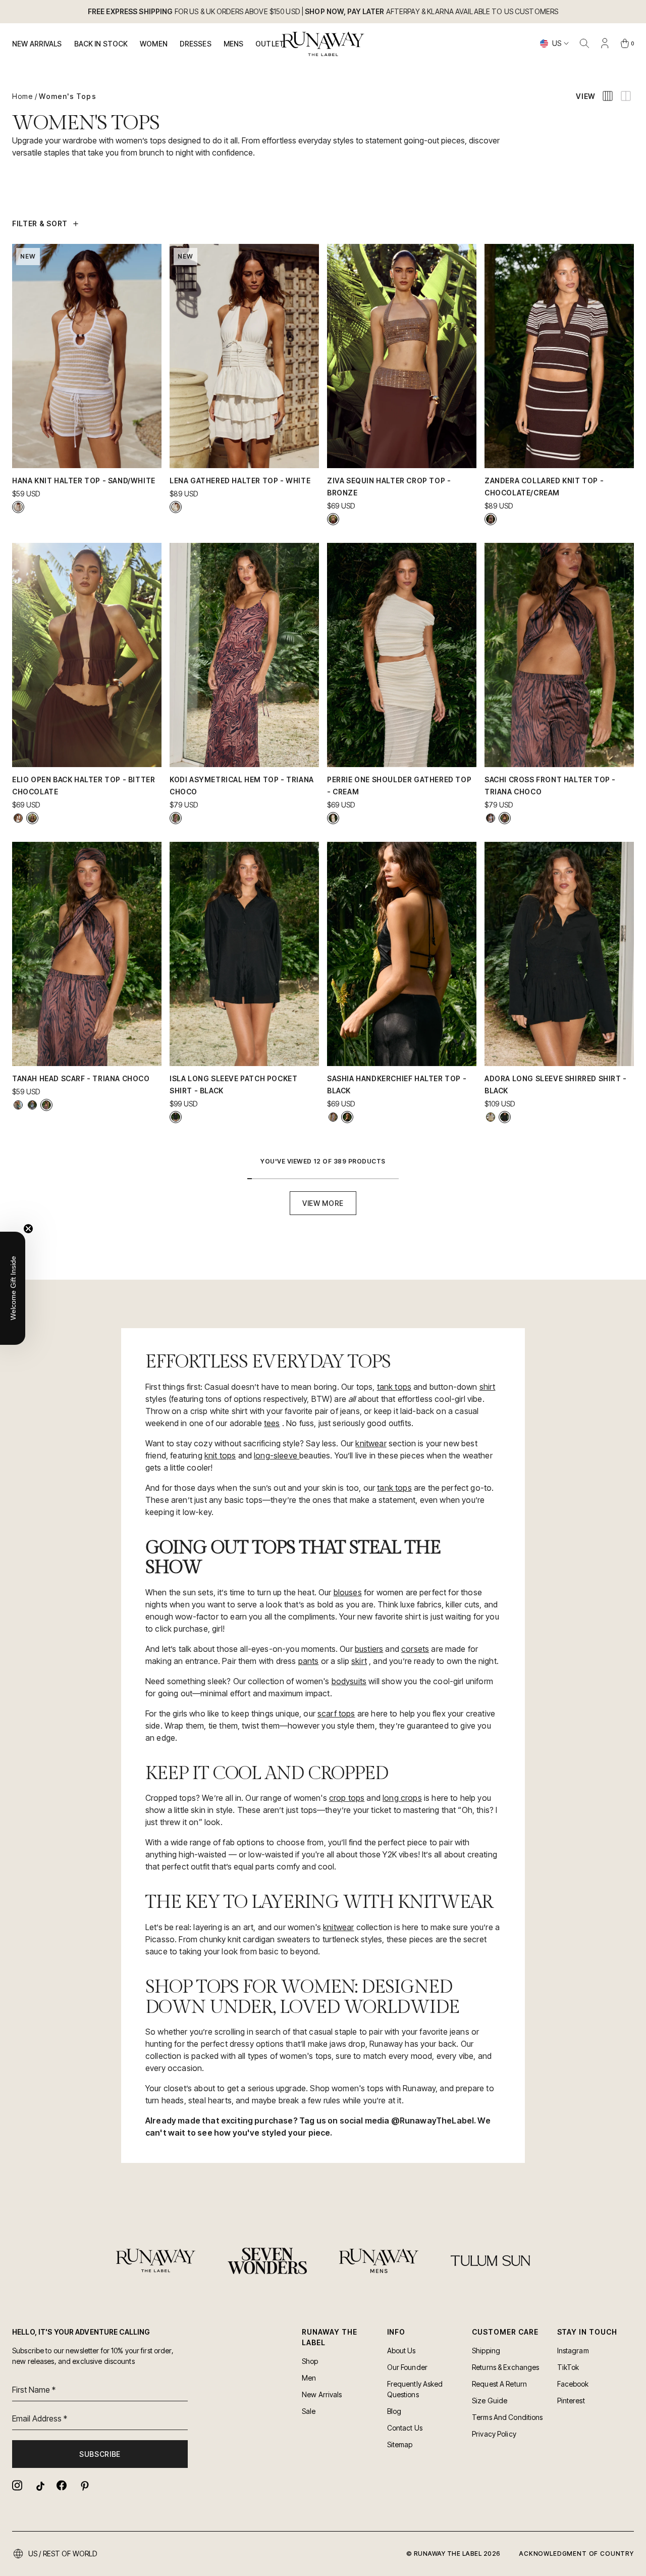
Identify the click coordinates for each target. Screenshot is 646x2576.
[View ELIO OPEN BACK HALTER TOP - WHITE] (18, 818)
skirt (359, 1661)
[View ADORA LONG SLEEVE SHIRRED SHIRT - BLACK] (505, 1117)
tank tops (394, 1387)
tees (272, 1423)
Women (154, 44)
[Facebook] (62, 2485)
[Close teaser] (28, 1229)
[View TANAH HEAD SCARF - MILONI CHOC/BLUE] (32, 1105)
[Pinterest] (84, 2485)
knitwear (371, 1443)
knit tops (220, 1455)
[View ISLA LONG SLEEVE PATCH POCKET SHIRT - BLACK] (176, 1117)
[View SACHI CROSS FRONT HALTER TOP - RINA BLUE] (491, 818)
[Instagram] (17, 2485)
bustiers (369, 1649)
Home (22, 96)
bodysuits (349, 1681)
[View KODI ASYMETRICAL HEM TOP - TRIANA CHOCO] (176, 818)
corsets (415, 1649)
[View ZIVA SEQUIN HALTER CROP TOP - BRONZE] (333, 519)
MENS (234, 44)
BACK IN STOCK (101, 44)
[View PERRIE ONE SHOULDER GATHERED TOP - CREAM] (333, 818)
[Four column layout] (608, 96)
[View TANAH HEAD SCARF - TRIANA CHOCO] (46, 1105)
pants (309, 1661)
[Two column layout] (626, 96)
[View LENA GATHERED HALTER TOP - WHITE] (176, 507)
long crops (402, 1798)
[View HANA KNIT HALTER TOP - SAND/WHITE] (18, 507)
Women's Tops (67, 96)
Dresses (196, 44)
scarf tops (336, 1713)
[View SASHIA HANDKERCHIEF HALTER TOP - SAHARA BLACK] (333, 1117)
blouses (348, 1592)
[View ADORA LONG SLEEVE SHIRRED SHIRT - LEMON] (491, 1117)
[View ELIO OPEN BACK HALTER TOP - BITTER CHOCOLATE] (32, 818)
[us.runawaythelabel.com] (323, 44)
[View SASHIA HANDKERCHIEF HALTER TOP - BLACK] (347, 1117)
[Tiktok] (39, 2485)
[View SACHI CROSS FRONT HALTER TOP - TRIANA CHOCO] (505, 818)
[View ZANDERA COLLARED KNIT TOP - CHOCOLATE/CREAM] (491, 519)
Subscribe (100, 2454)
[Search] (584, 43)
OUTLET (270, 44)
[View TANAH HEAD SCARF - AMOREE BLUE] (18, 1105)
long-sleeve (277, 1455)
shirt (488, 1387)
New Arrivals (37, 44)
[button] (13, 1288)
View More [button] (323, 1203)
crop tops (347, 1798)
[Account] (605, 43)
